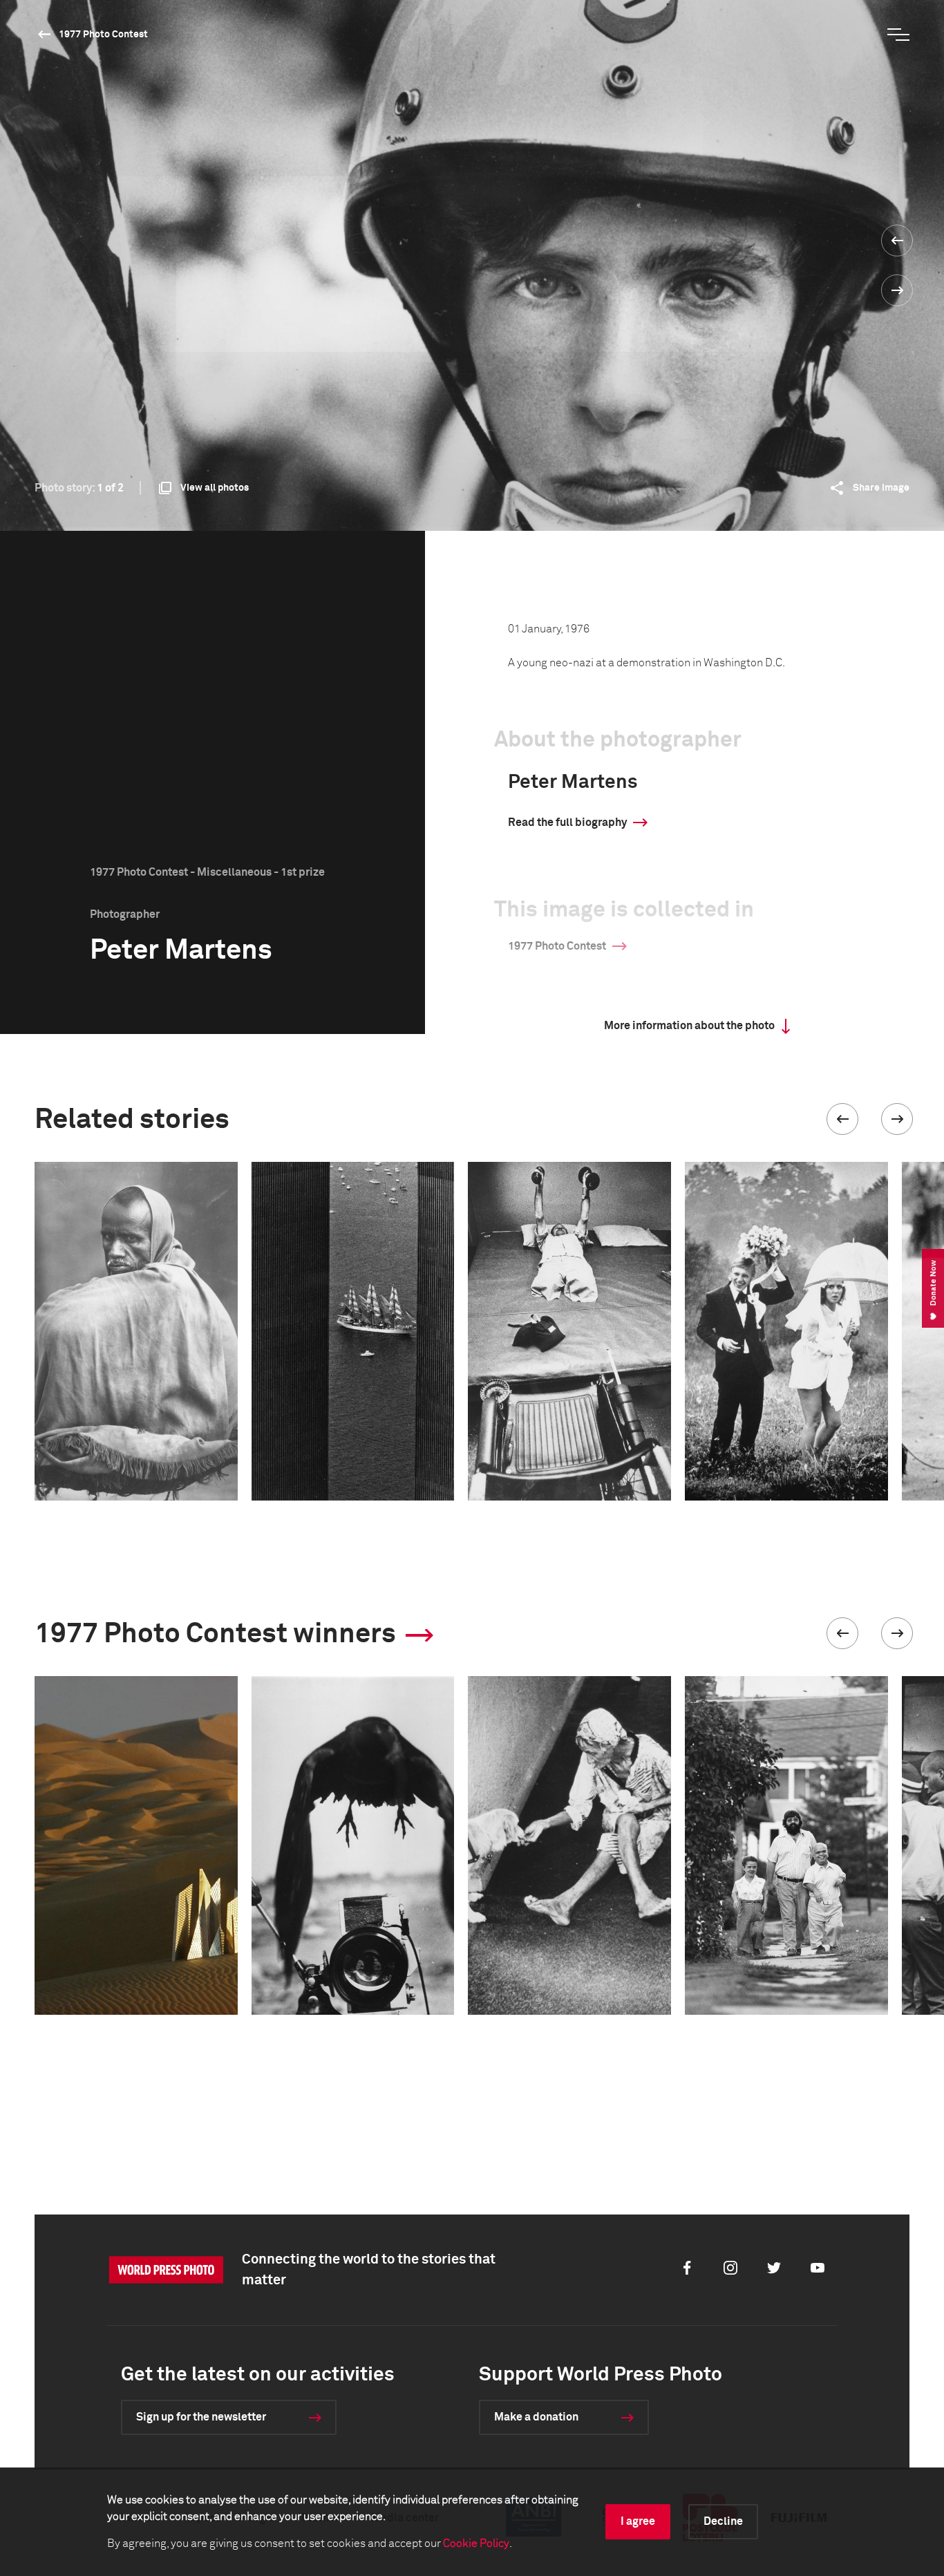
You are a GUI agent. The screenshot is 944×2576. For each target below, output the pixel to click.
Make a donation (536, 2417)
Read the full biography (567, 822)
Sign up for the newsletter (201, 2417)
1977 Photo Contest (103, 35)
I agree (638, 2521)
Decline (723, 2521)
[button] (842, 1119)
